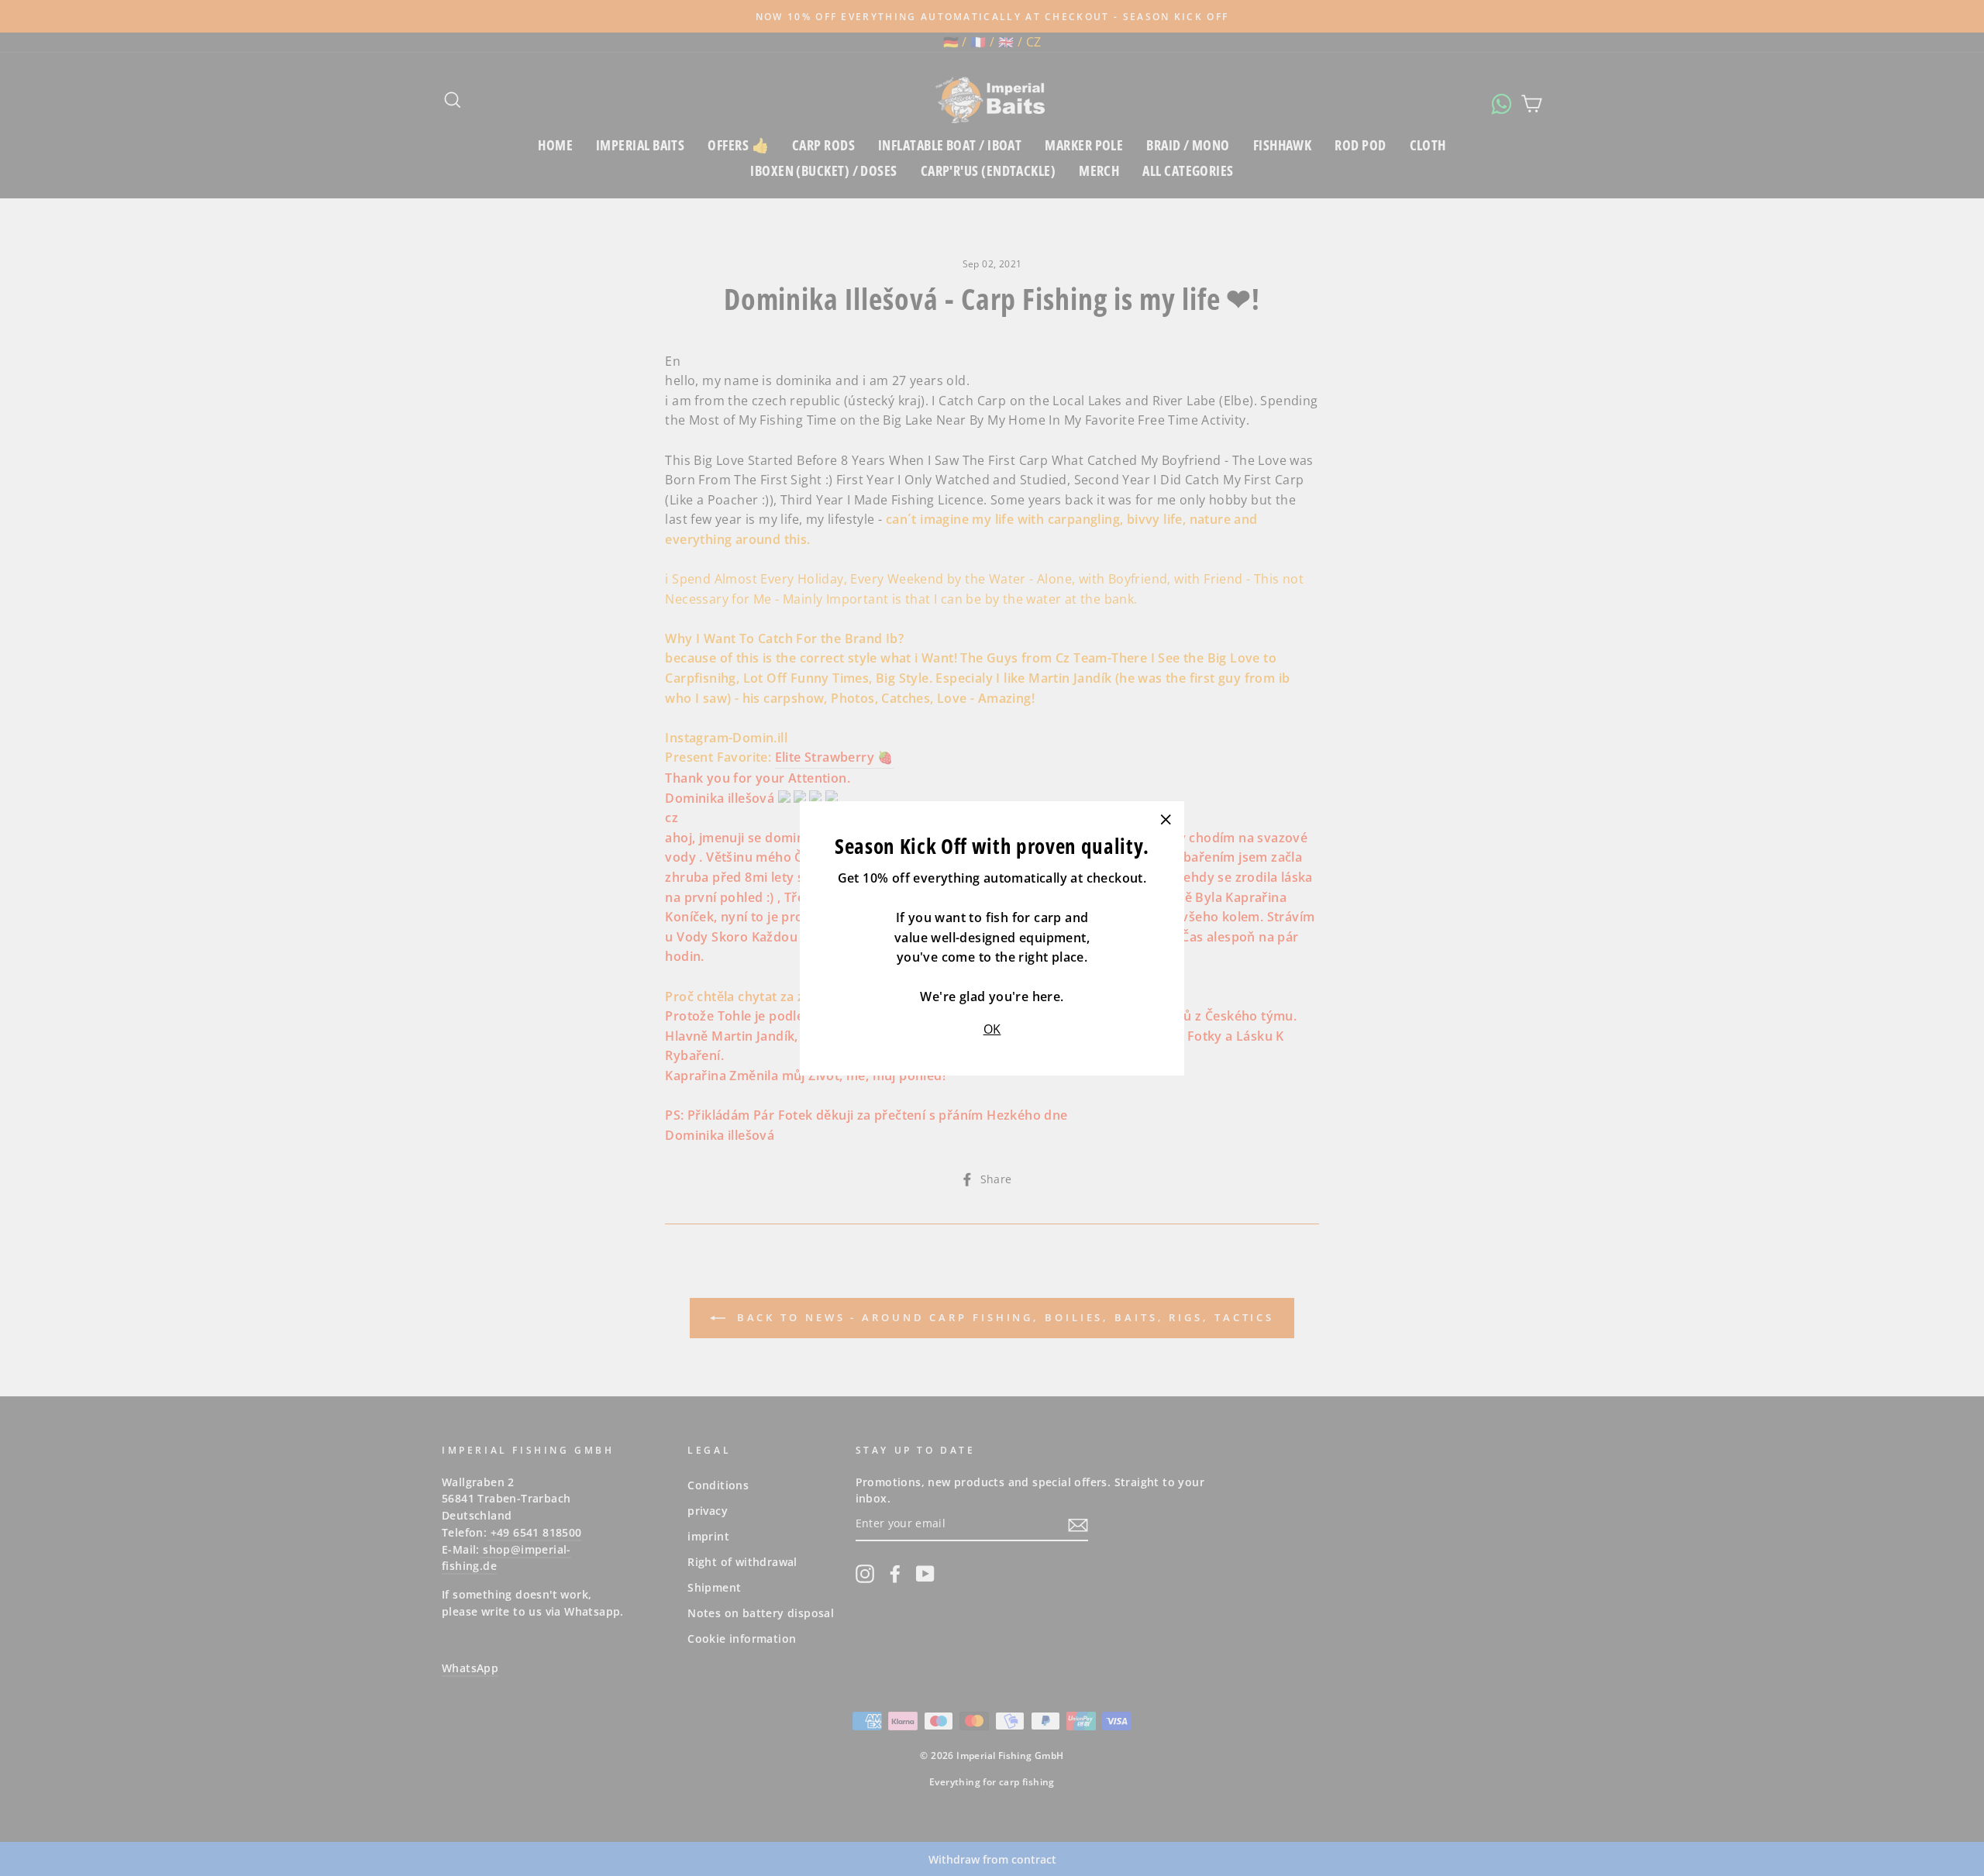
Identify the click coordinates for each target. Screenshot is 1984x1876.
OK (992, 1029)
